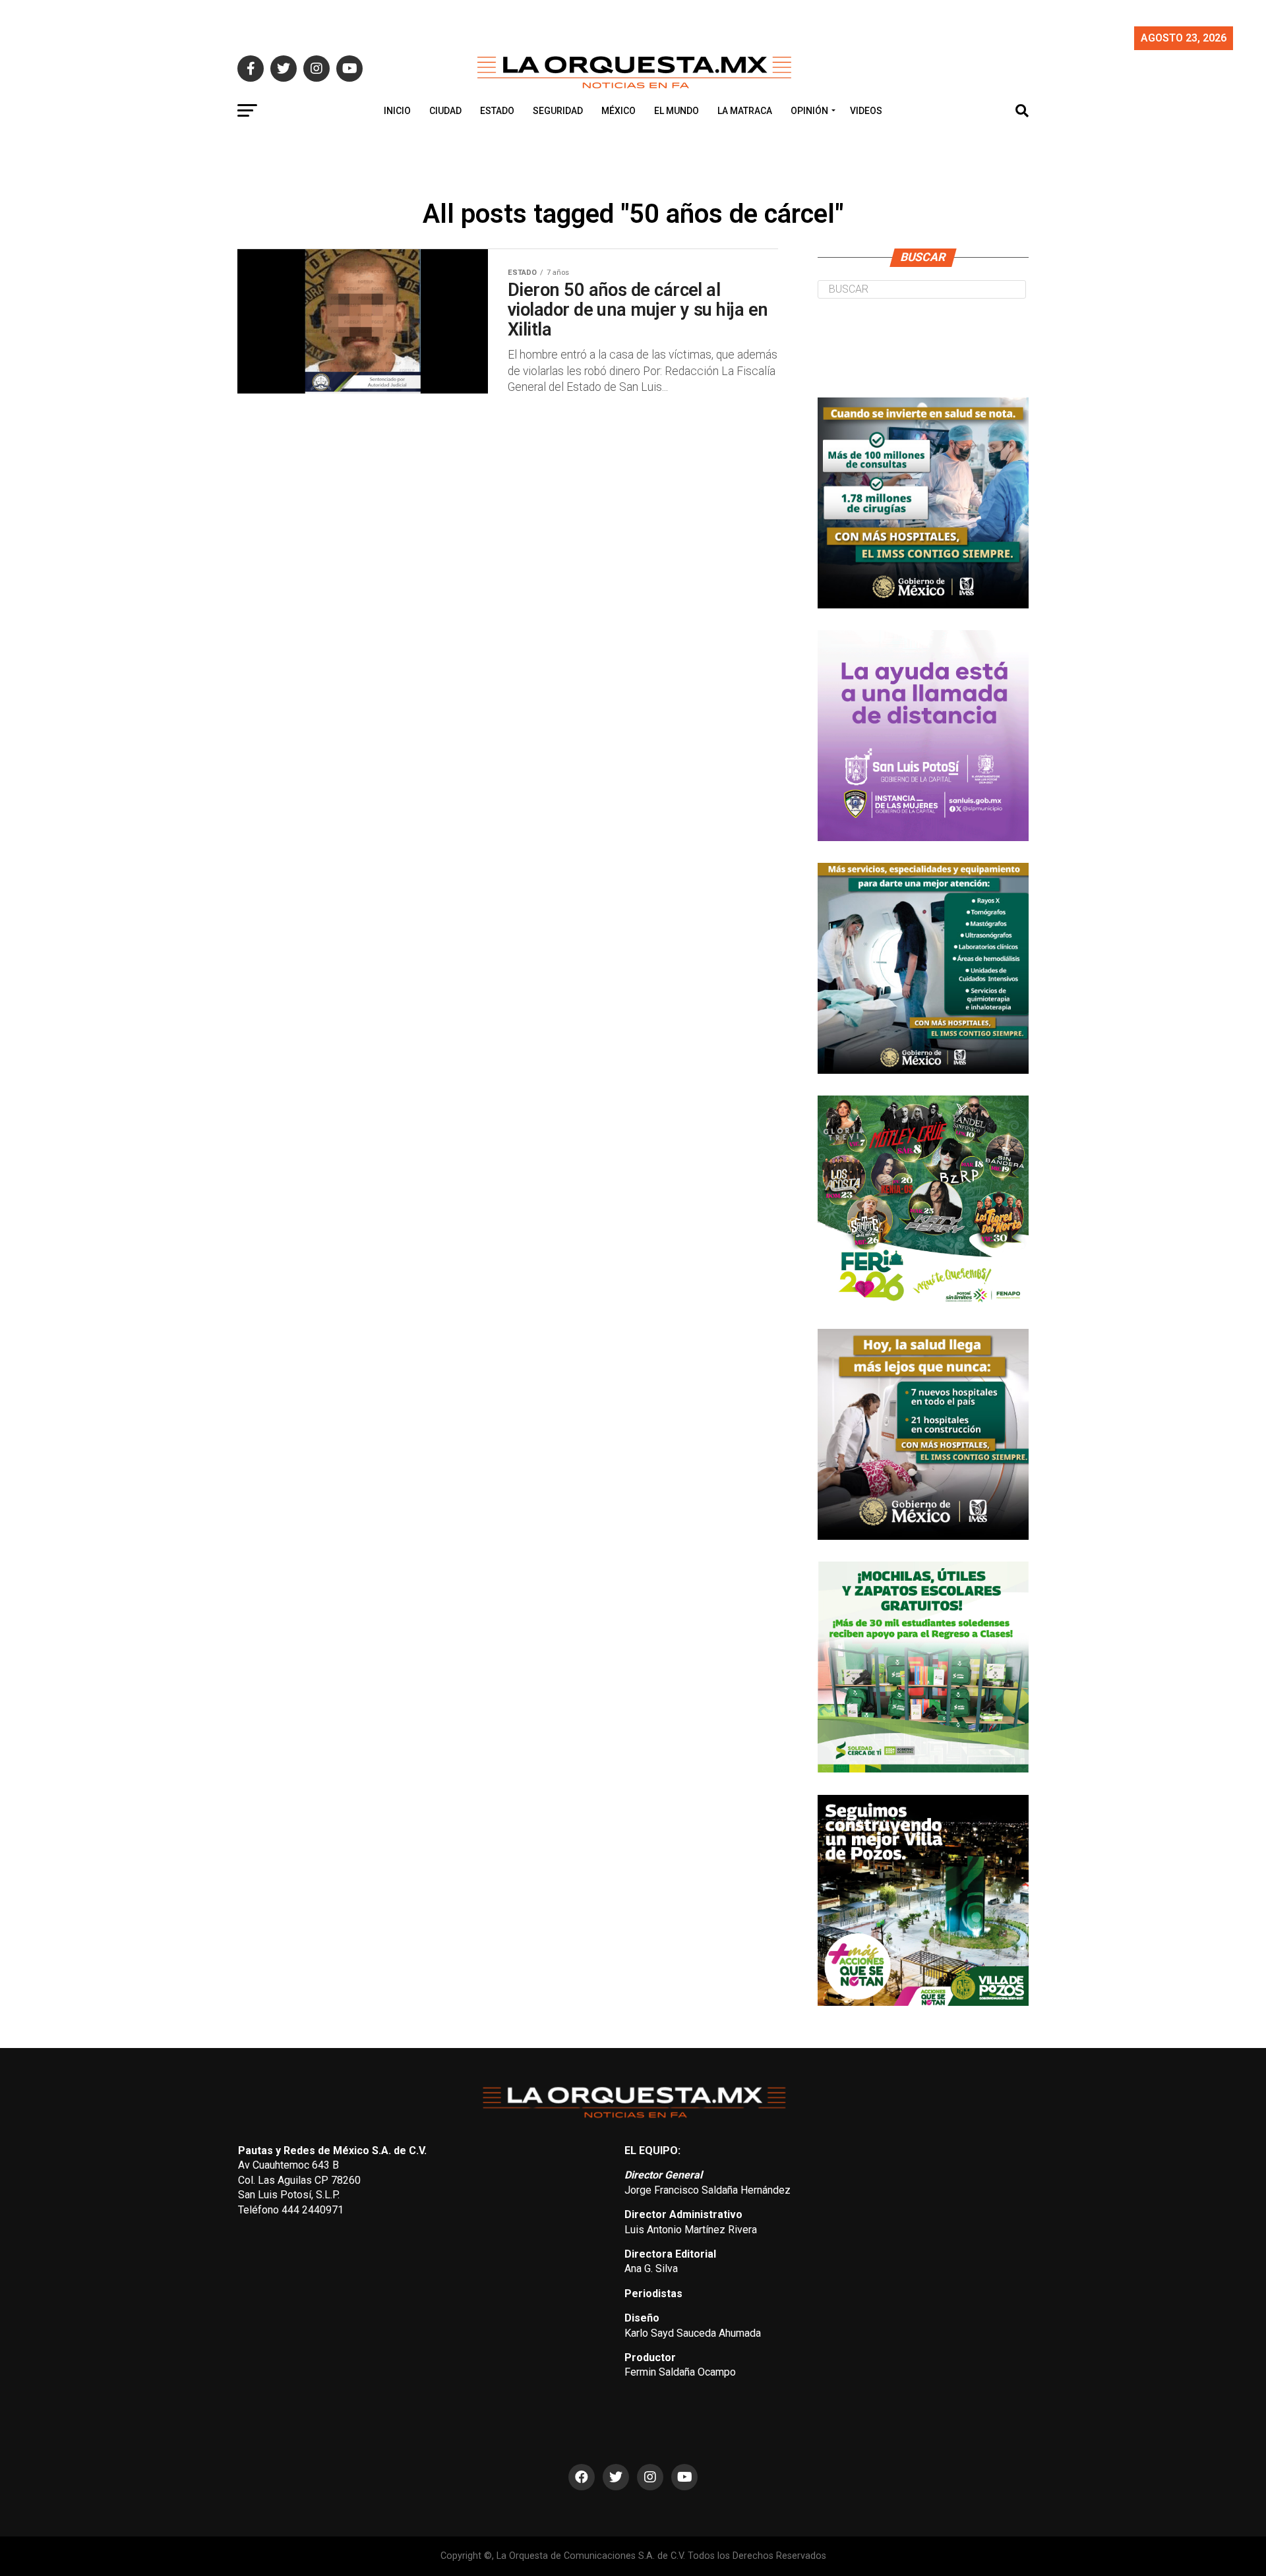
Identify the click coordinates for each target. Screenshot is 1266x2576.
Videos (866, 111)
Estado (497, 111)
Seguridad (558, 111)
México (618, 111)
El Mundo (677, 111)
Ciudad (445, 111)
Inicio (397, 111)
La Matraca (745, 111)
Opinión (809, 111)
